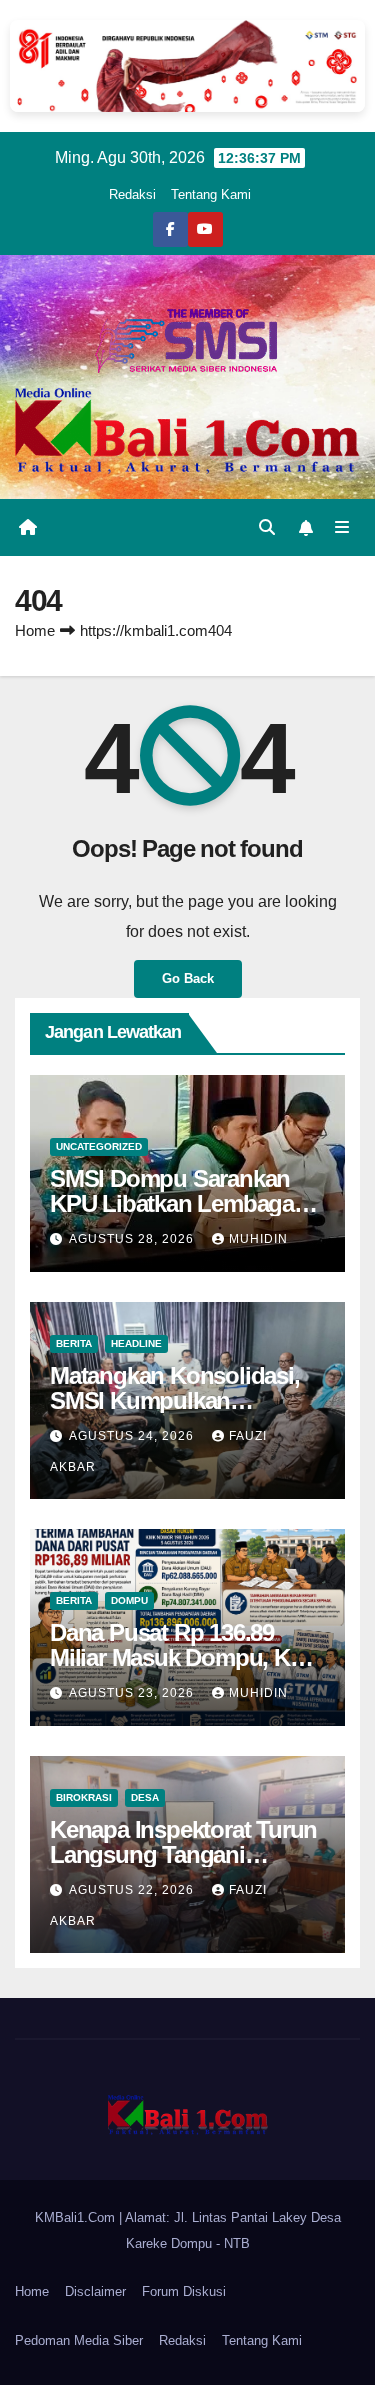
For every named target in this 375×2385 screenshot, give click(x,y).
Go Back (188, 978)
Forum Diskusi (184, 2291)
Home (35, 630)
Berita (74, 1343)
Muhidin (258, 1239)
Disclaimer (95, 2291)
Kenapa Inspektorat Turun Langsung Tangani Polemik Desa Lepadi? (183, 1854)
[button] (267, 527)
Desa (145, 1797)
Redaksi (132, 194)
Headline (136, 1343)
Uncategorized (99, 1146)
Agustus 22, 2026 (133, 1890)
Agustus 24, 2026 (133, 1436)
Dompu (129, 1600)
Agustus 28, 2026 (133, 1239)
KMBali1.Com (77, 2217)
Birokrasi (84, 1797)
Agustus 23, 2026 (133, 1693)
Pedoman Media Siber (79, 2340)
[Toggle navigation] (342, 528)
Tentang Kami (211, 194)
